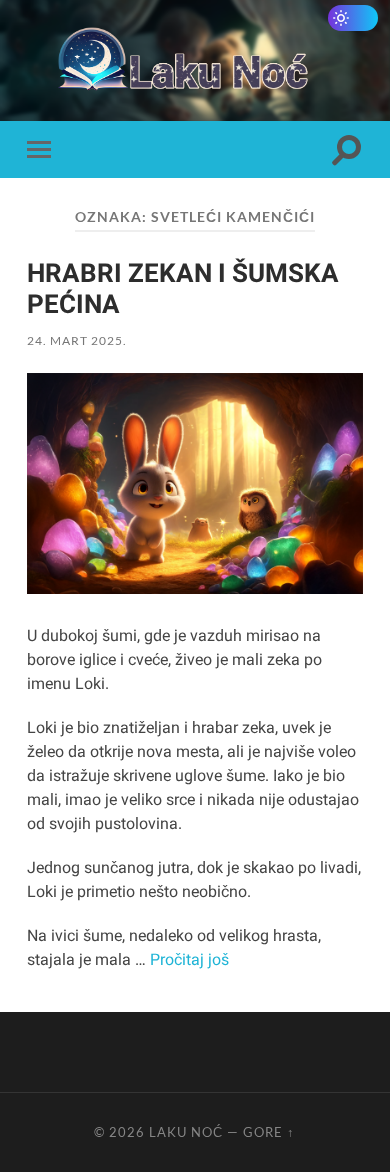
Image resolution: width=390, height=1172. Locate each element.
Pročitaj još (189, 959)
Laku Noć (186, 1132)
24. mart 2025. (77, 340)
